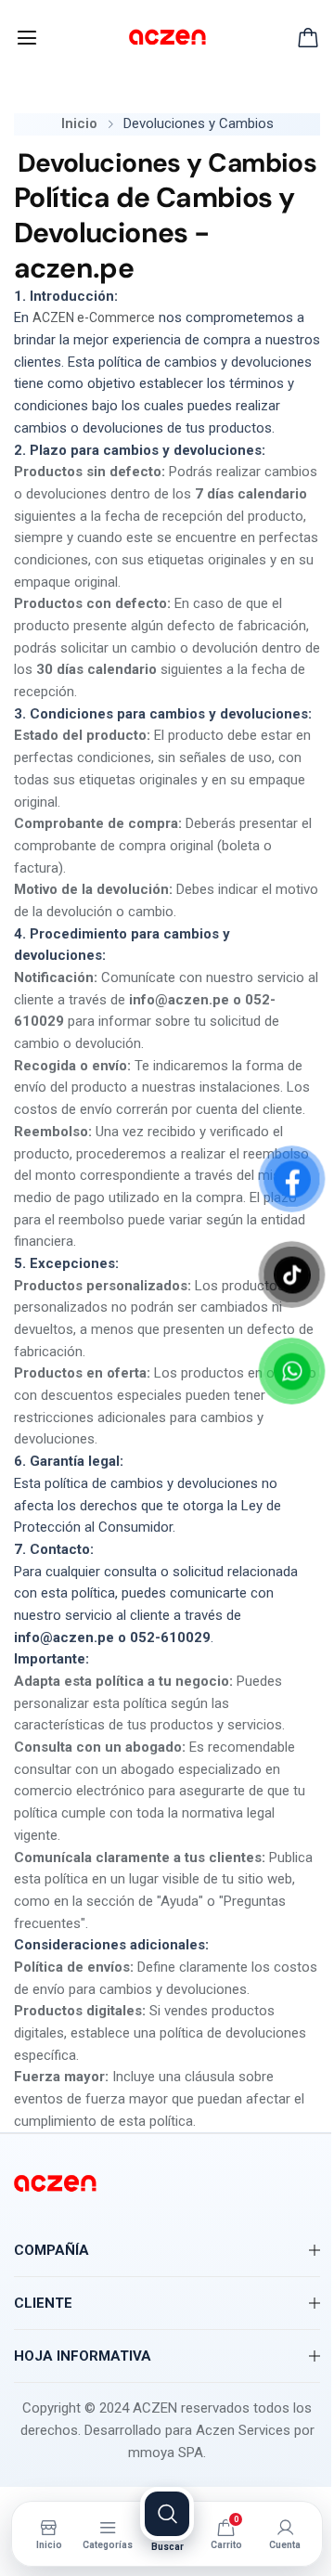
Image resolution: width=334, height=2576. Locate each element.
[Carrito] (308, 38)
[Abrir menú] (27, 38)
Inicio (79, 123)
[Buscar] (167, 2514)
